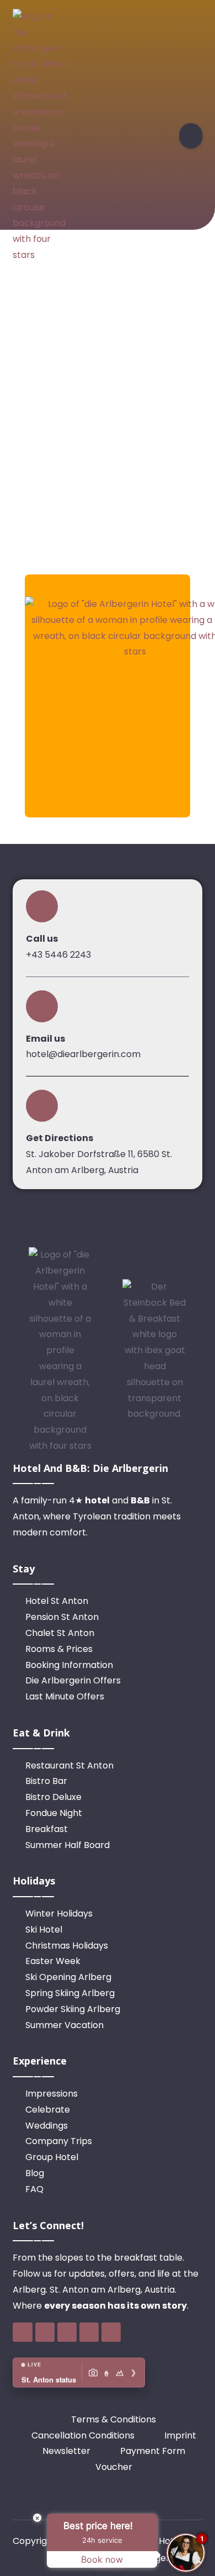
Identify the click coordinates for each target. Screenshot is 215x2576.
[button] (191, 136)
